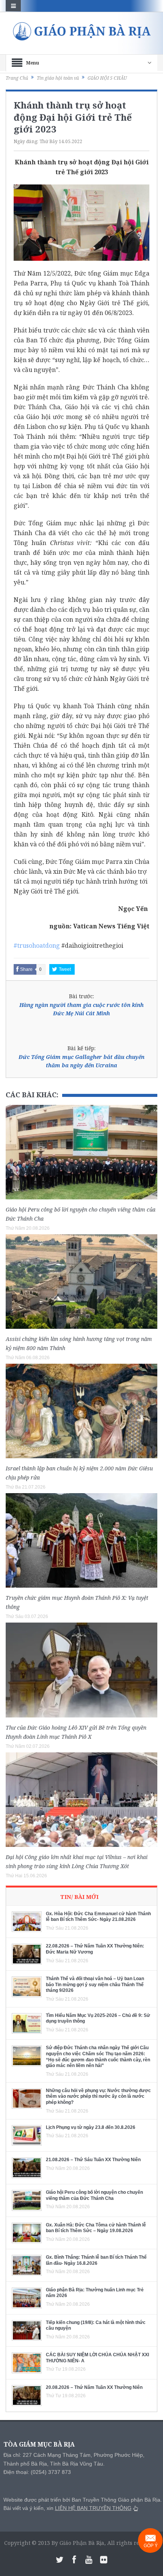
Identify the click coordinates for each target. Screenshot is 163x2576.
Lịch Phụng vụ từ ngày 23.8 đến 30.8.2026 (91, 2127)
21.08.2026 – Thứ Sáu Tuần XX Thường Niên (93, 2160)
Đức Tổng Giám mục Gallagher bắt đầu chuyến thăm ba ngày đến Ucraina (81, 1061)
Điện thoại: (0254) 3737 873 (37, 2472)
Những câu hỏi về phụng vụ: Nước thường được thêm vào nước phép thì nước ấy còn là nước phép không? (98, 2096)
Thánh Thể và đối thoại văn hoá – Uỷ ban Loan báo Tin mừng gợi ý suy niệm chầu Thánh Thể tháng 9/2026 (95, 1984)
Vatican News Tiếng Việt (111, 926)
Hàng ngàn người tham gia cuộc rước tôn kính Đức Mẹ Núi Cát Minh (81, 1009)
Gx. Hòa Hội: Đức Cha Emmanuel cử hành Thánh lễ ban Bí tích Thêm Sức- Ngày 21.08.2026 (98, 1917)
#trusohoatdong (37, 945)
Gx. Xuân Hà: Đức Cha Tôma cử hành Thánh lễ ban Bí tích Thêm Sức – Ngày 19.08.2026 (96, 2228)
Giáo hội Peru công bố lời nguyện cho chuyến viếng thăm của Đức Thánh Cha (94, 2195)
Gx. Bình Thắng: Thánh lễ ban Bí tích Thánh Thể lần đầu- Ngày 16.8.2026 (96, 2260)
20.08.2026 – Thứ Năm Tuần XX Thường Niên (94, 2387)
